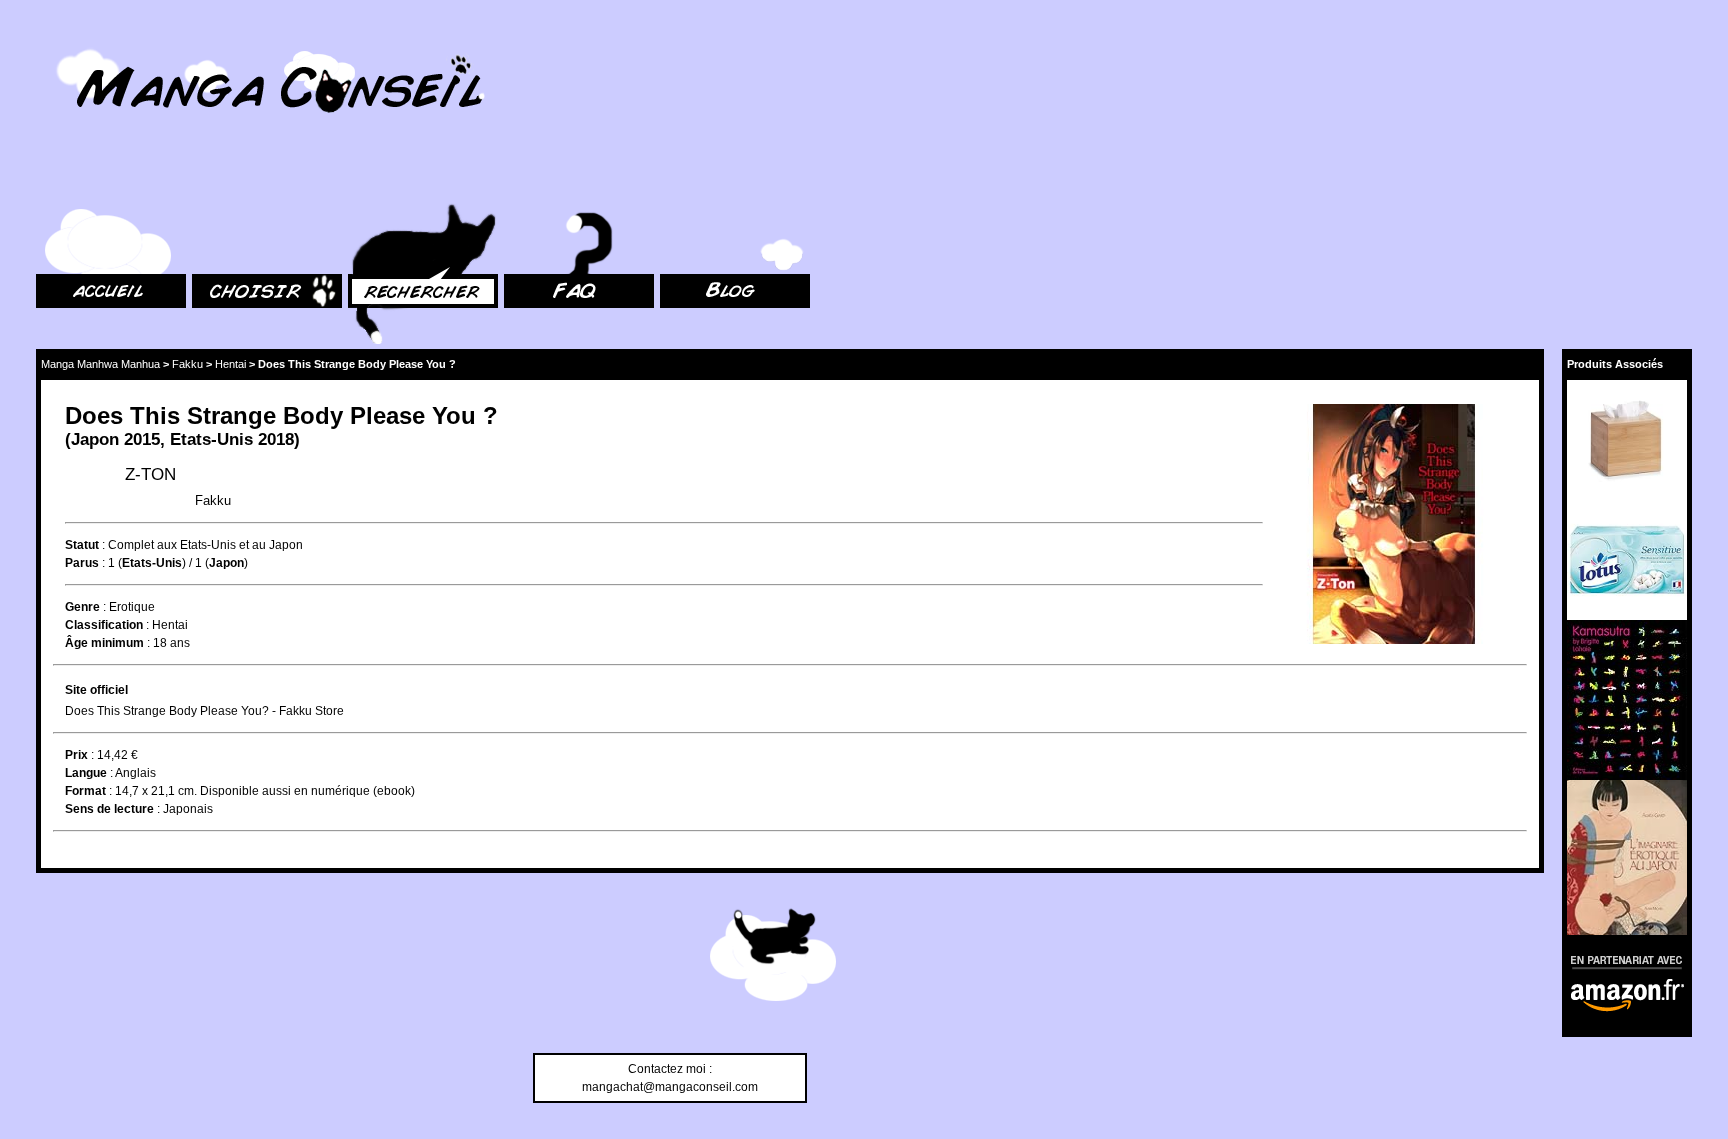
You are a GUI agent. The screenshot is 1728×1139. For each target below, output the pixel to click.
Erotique (132, 607)
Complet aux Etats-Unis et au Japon (205, 545)
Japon (95, 439)
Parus (82, 563)
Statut (82, 545)
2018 (276, 439)
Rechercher (380, 180)
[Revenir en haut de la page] (773, 958)
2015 (142, 439)
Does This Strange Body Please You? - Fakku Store (204, 711)
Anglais (135, 773)
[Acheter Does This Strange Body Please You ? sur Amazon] (1395, 526)
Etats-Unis (211, 439)
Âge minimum (104, 643)
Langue (86, 773)
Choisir (211, 180)
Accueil (56, 180)
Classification (104, 625)
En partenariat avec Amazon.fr (1620, 959)
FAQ (515, 180)
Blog (672, 180)
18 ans (171, 643)
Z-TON (150, 474)
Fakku (187, 364)
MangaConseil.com (90, 42)
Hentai (230, 364)
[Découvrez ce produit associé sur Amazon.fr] (1627, 440)
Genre (82, 607)
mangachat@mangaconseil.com (670, 1087)
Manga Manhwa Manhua (100, 364)
